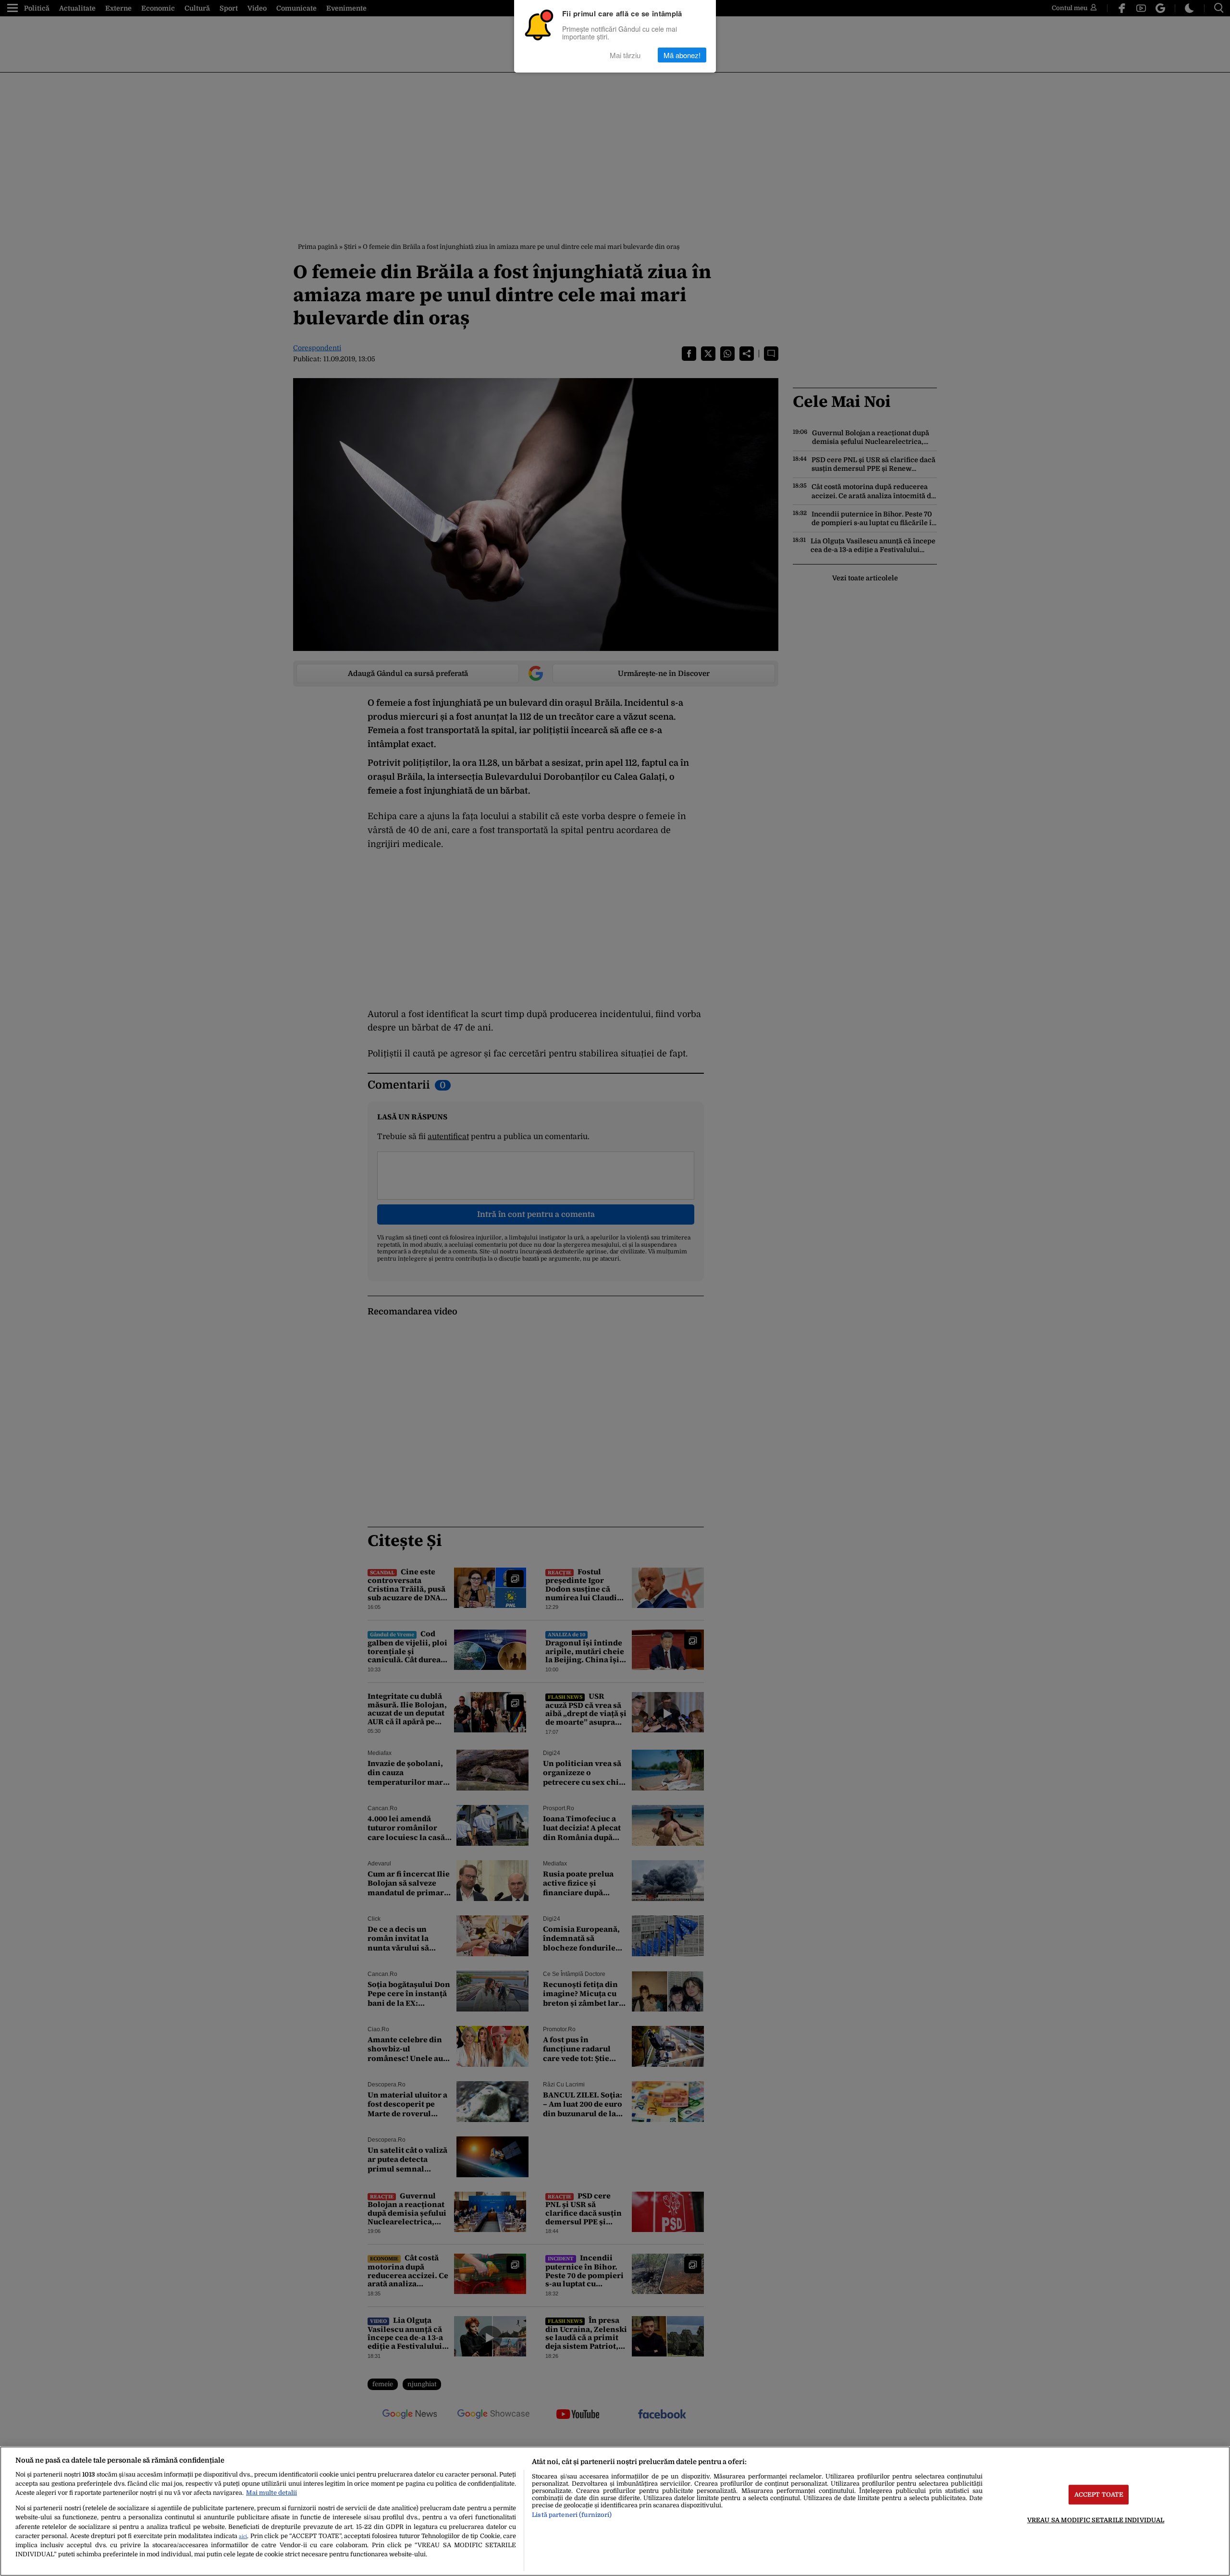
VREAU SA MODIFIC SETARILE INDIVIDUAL (1096, 2520)
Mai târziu (625, 55)
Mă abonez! (682, 55)
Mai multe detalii (271, 2493)
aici (243, 2536)
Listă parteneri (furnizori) (572, 2515)
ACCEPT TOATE (1099, 2495)
